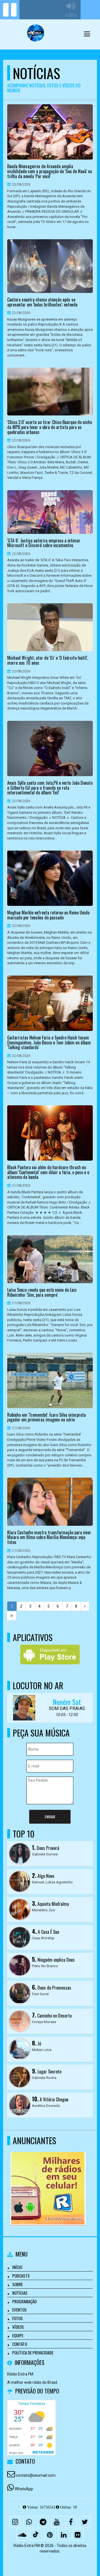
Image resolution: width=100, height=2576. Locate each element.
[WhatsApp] (29, 2522)
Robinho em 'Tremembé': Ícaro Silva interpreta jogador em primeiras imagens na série (47, 1417)
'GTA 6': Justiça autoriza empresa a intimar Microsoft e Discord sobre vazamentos (44, 543)
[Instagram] (15, 2522)
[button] (87, 34)
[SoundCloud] (22, 2535)
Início (17, 2267)
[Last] (12, 1616)
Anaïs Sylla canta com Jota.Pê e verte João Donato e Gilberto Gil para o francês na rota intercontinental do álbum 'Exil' (50, 788)
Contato (20, 2344)
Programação (24, 2301)
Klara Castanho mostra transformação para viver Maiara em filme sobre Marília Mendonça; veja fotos (49, 1537)
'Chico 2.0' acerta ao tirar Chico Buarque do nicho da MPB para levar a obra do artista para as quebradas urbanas (50, 427)
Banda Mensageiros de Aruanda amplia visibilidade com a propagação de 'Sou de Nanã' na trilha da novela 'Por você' (50, 171)
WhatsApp (24, 2489)
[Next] (85, 1606)
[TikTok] (36, 2535)
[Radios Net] (48, 2179)
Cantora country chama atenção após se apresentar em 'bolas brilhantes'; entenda (42, 302)
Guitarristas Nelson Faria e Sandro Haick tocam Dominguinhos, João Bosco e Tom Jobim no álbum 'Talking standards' (49, 1043)
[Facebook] (71, 2522)
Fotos (17, 2318)
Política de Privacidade (33, 2353)
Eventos (19, 2310)
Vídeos (18, 2327)
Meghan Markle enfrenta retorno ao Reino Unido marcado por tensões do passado (48, 915)
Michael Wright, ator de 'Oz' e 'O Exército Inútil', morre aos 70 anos (48, 660)
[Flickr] (78, 2535)
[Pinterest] (50, 2535)
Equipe (18, 2335)
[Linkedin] (64, 2535)
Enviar (50, 1817)
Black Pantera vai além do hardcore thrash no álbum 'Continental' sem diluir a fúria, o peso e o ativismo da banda (48, 1172)
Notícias (20, 2293)
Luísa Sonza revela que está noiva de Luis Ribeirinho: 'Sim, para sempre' (42, 1292)
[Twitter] (85, 2522)
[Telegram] (43, 2522)
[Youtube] (57, 2522)
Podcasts (21, 2276)
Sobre (17, 2284)
